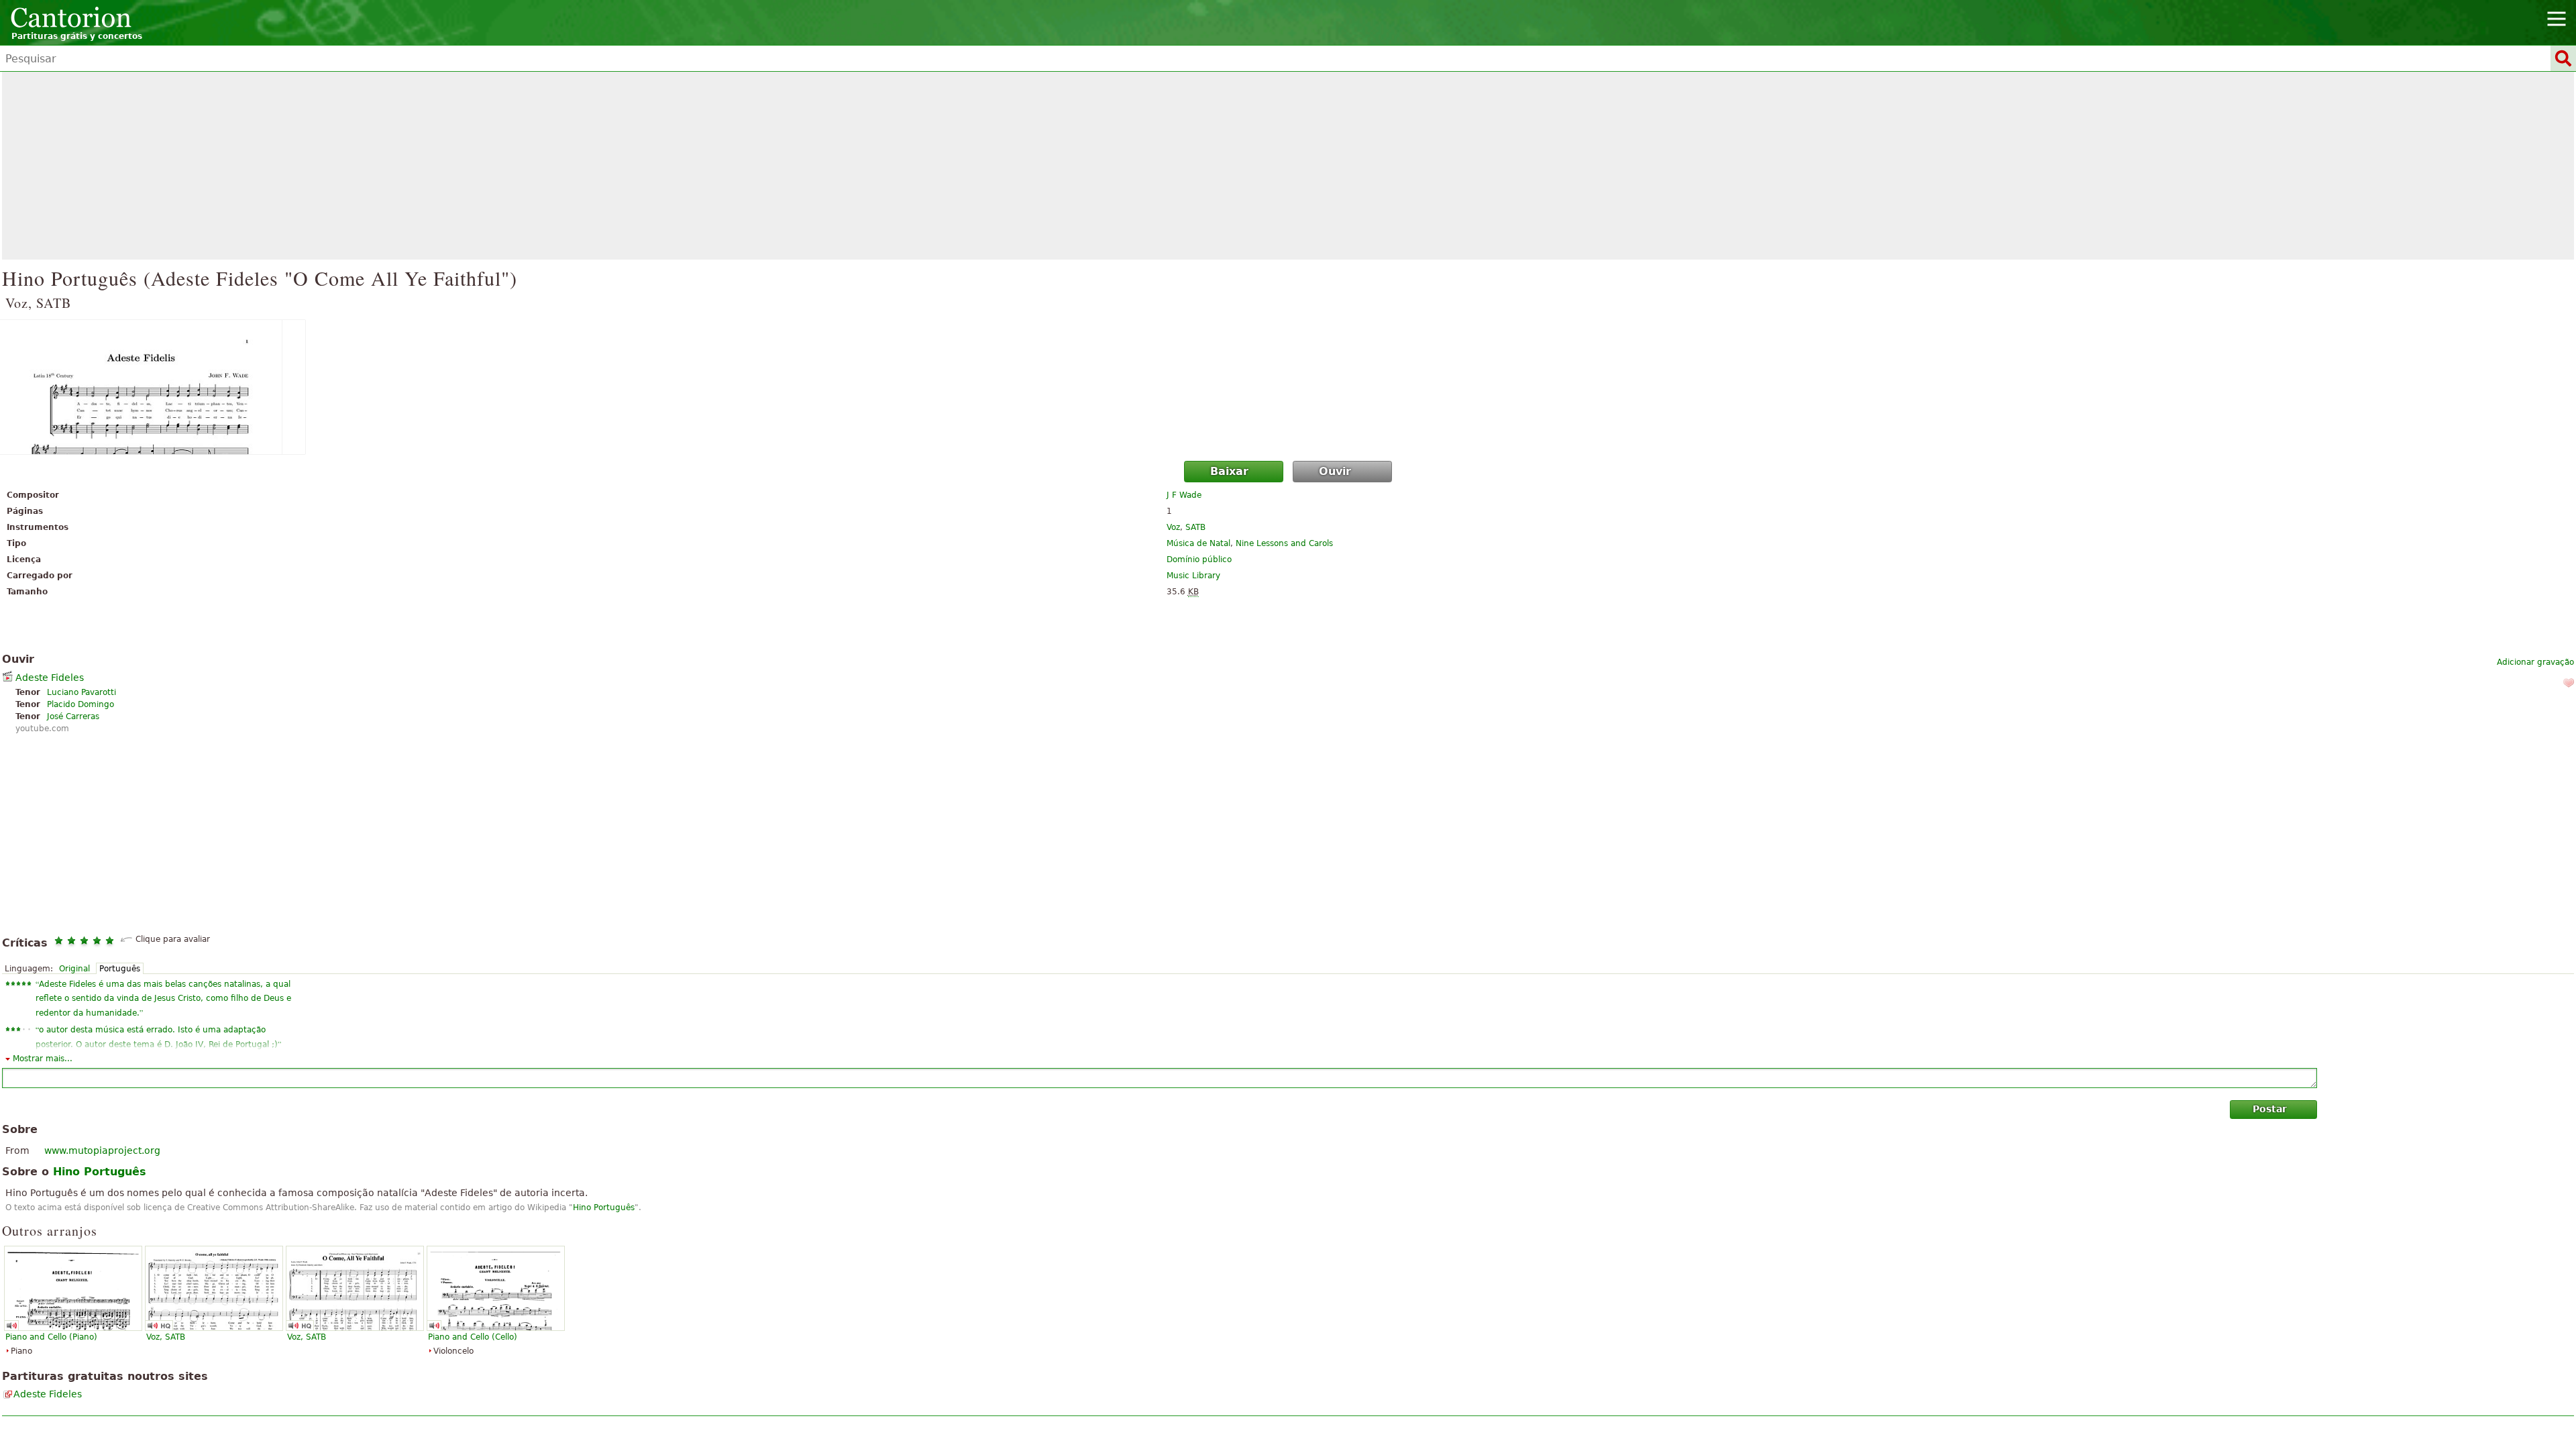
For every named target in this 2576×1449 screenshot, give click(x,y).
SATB (1195, 527)
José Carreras (73, 716)
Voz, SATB (166, 1337)
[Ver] (1288, 387)
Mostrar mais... (43, 1059)
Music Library (1193, 576)
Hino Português (604, 1207)
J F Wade (1184, 495)
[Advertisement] (1288, 166)
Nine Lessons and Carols (1284, 543)
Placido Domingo (80, 704)
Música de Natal (1198, 543)
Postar (2270, 1109)
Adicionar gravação (2535, 662)
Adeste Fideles (50, 678)
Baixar (1229, 471)
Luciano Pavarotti (82, 692)
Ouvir (1335, 471)
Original (74, 969)
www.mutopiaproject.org (102, 1150)
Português (120, 969)
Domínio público (1199, 559)
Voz (1173, 527)
